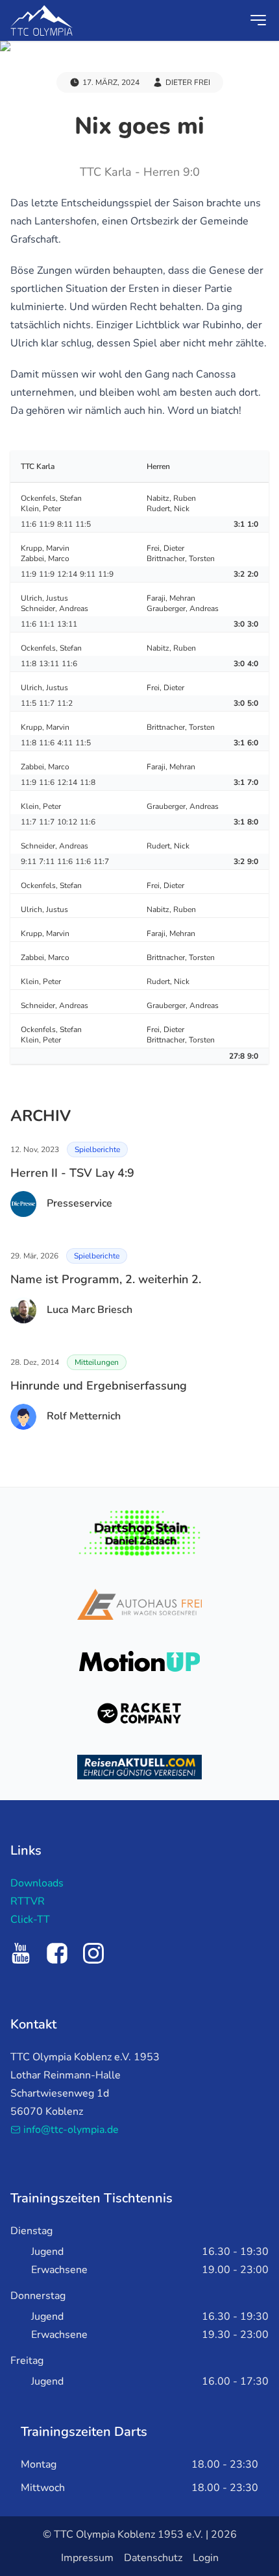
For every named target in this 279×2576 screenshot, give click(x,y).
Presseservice (79, 1203)
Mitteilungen (97, 1362)
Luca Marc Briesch (90, 1310)
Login (206, 2558)
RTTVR (28, 1901)
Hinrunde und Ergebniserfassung (99, 1386)
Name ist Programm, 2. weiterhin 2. (106, 1279)
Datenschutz (153, 2558)
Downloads (37, 1883)
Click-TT (30, 1920)
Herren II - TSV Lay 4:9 (72, 1173)
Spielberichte (97, 1150)
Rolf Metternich (84, 1416)
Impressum (87, 2558)
